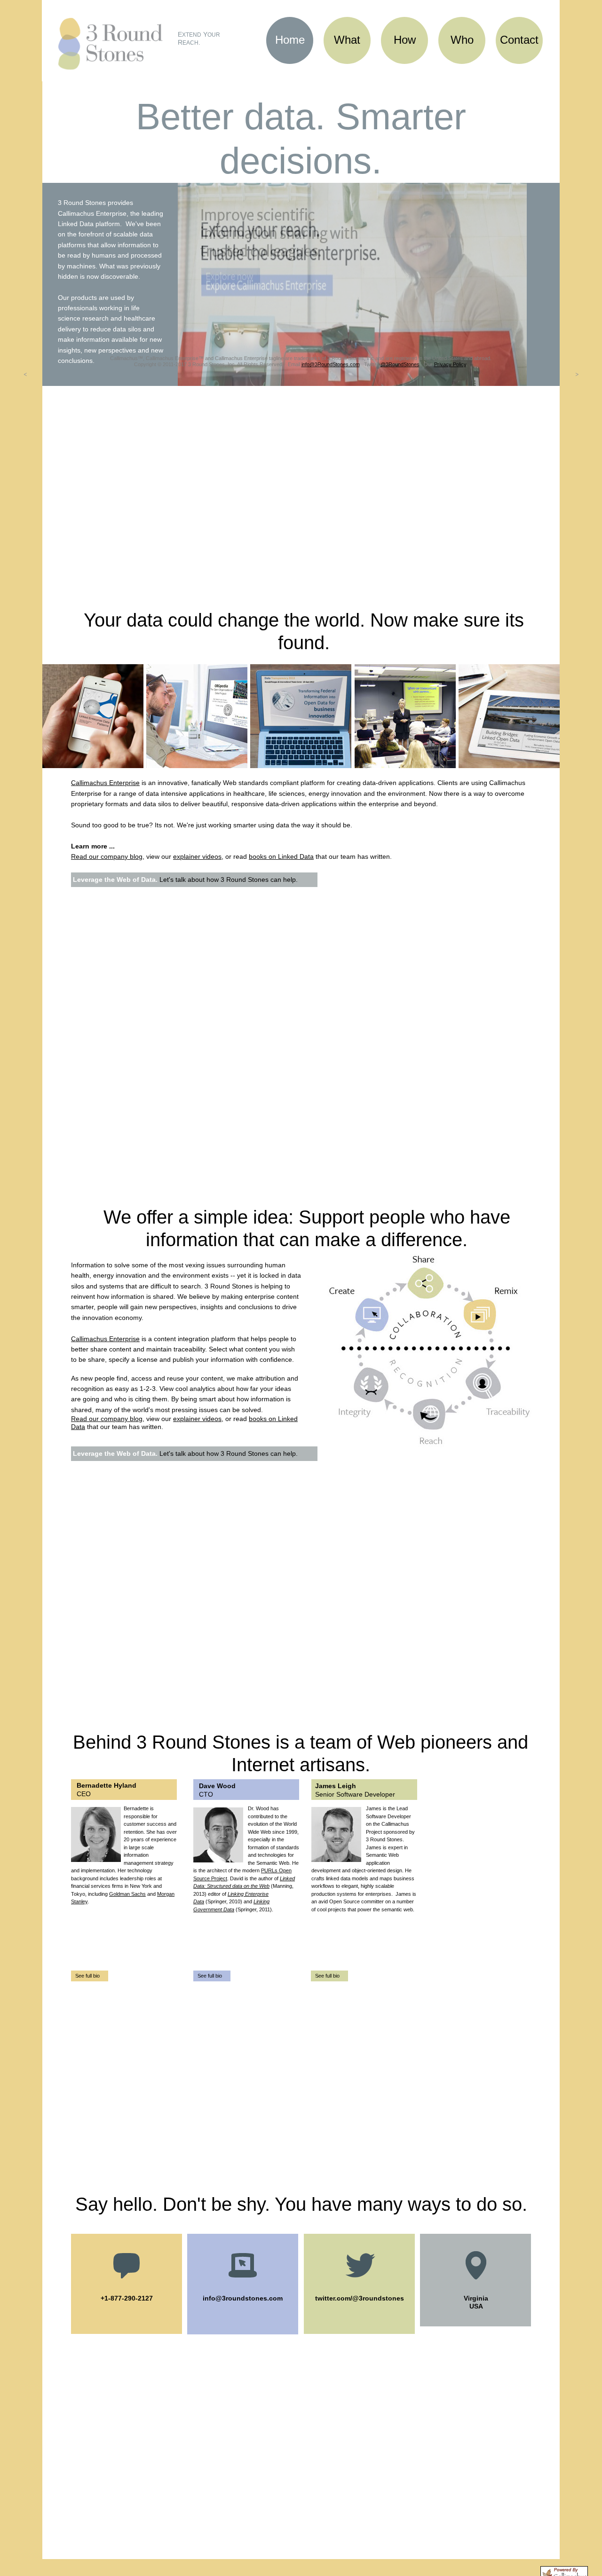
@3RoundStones (400, 364)
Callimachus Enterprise (105, 783)
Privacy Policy (450, 364)
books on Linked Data (281, 856)
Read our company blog (107, 856)
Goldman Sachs (127, 1894)
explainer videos (197, 856)
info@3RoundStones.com (331, 364)
